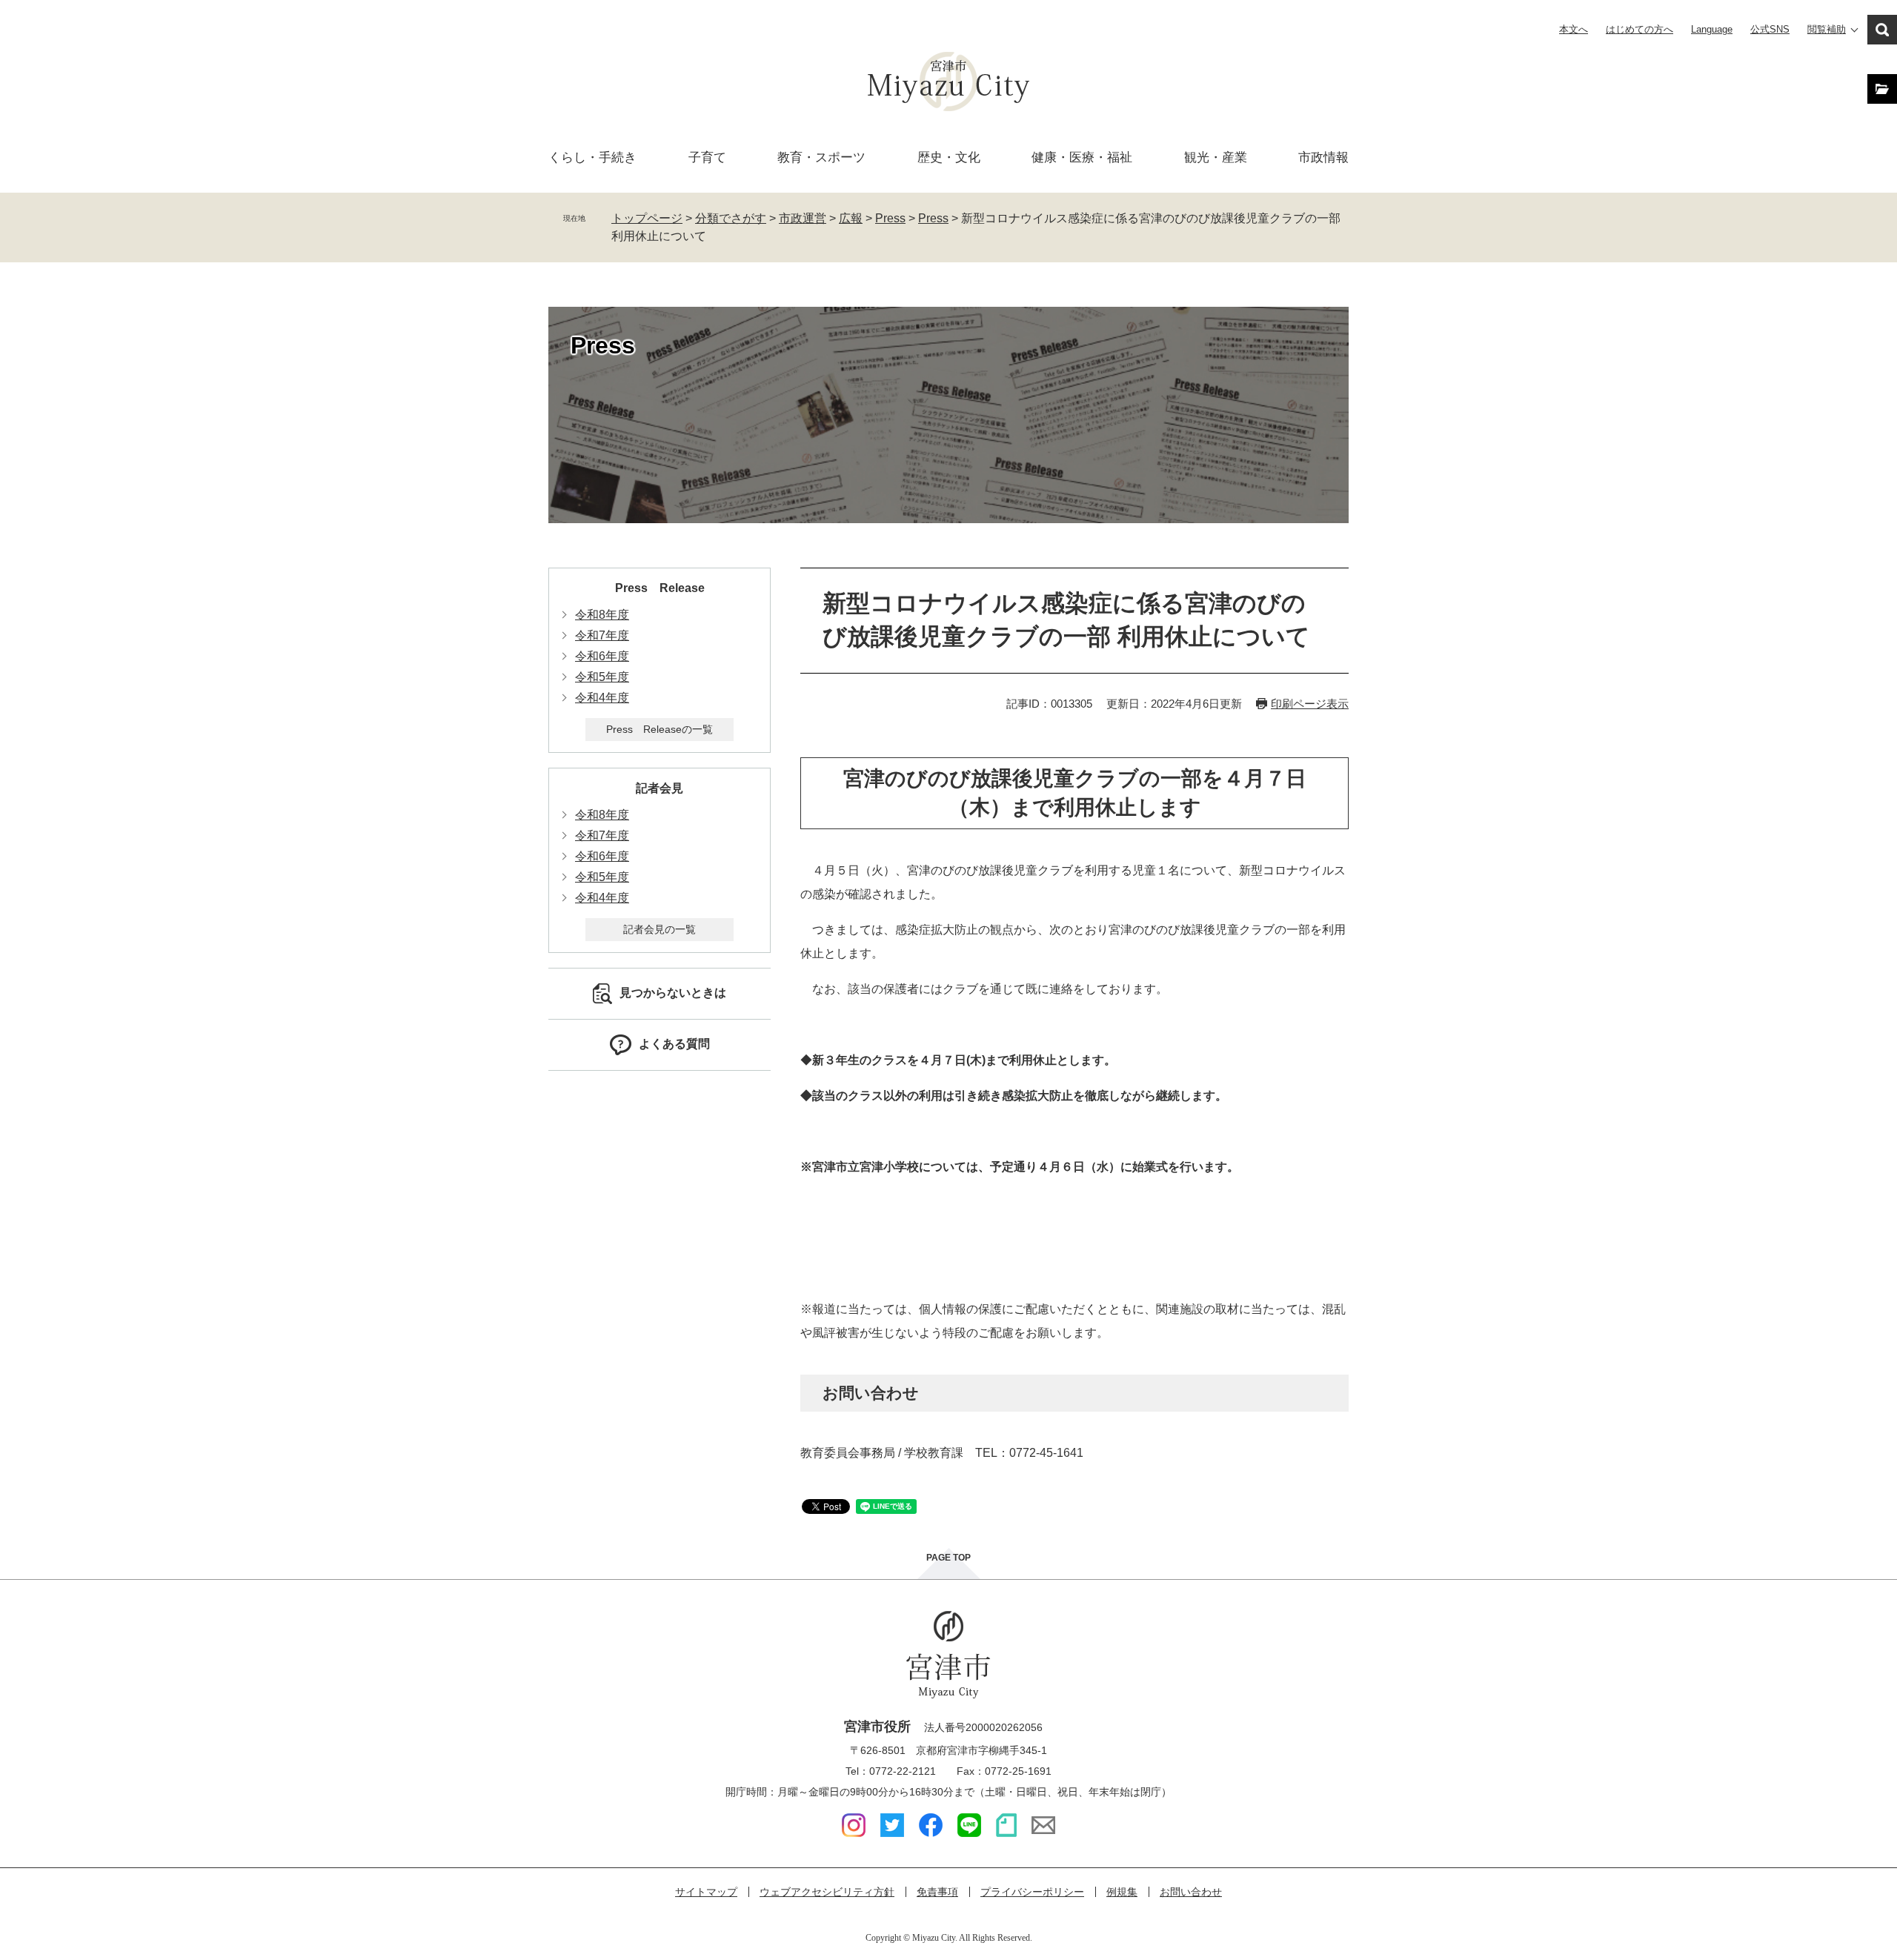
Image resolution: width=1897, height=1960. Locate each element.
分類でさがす (731, 218)
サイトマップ (706, 1892)
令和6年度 (602, 656)
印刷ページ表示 (1310, 704)
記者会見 (660, 788)
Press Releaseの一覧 (660, 729)
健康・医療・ (1082, 157)
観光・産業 (1216, 157)
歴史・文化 (949, 157)
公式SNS (1770, 29)
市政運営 (803, 218)
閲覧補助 (1827, 29)
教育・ (821, 157)
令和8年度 (602, 615)
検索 (1882, 30)
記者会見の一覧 (660, 929)
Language (1712, 29)
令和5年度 (602, 677)
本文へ (1574, 29)
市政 (1323, 157)
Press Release (660, 588)
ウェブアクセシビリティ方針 (827, 1892)
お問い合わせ (1191, 1892)
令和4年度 (602, 698)
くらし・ (592, 157)
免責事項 (937, 1892)
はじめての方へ (1639, 29)
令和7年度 (602, 635)
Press (890, 218)
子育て (707, 157)
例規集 (1122, 1892)
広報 (851, 218)
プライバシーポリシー (1032, 1892)
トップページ (647, 218)
